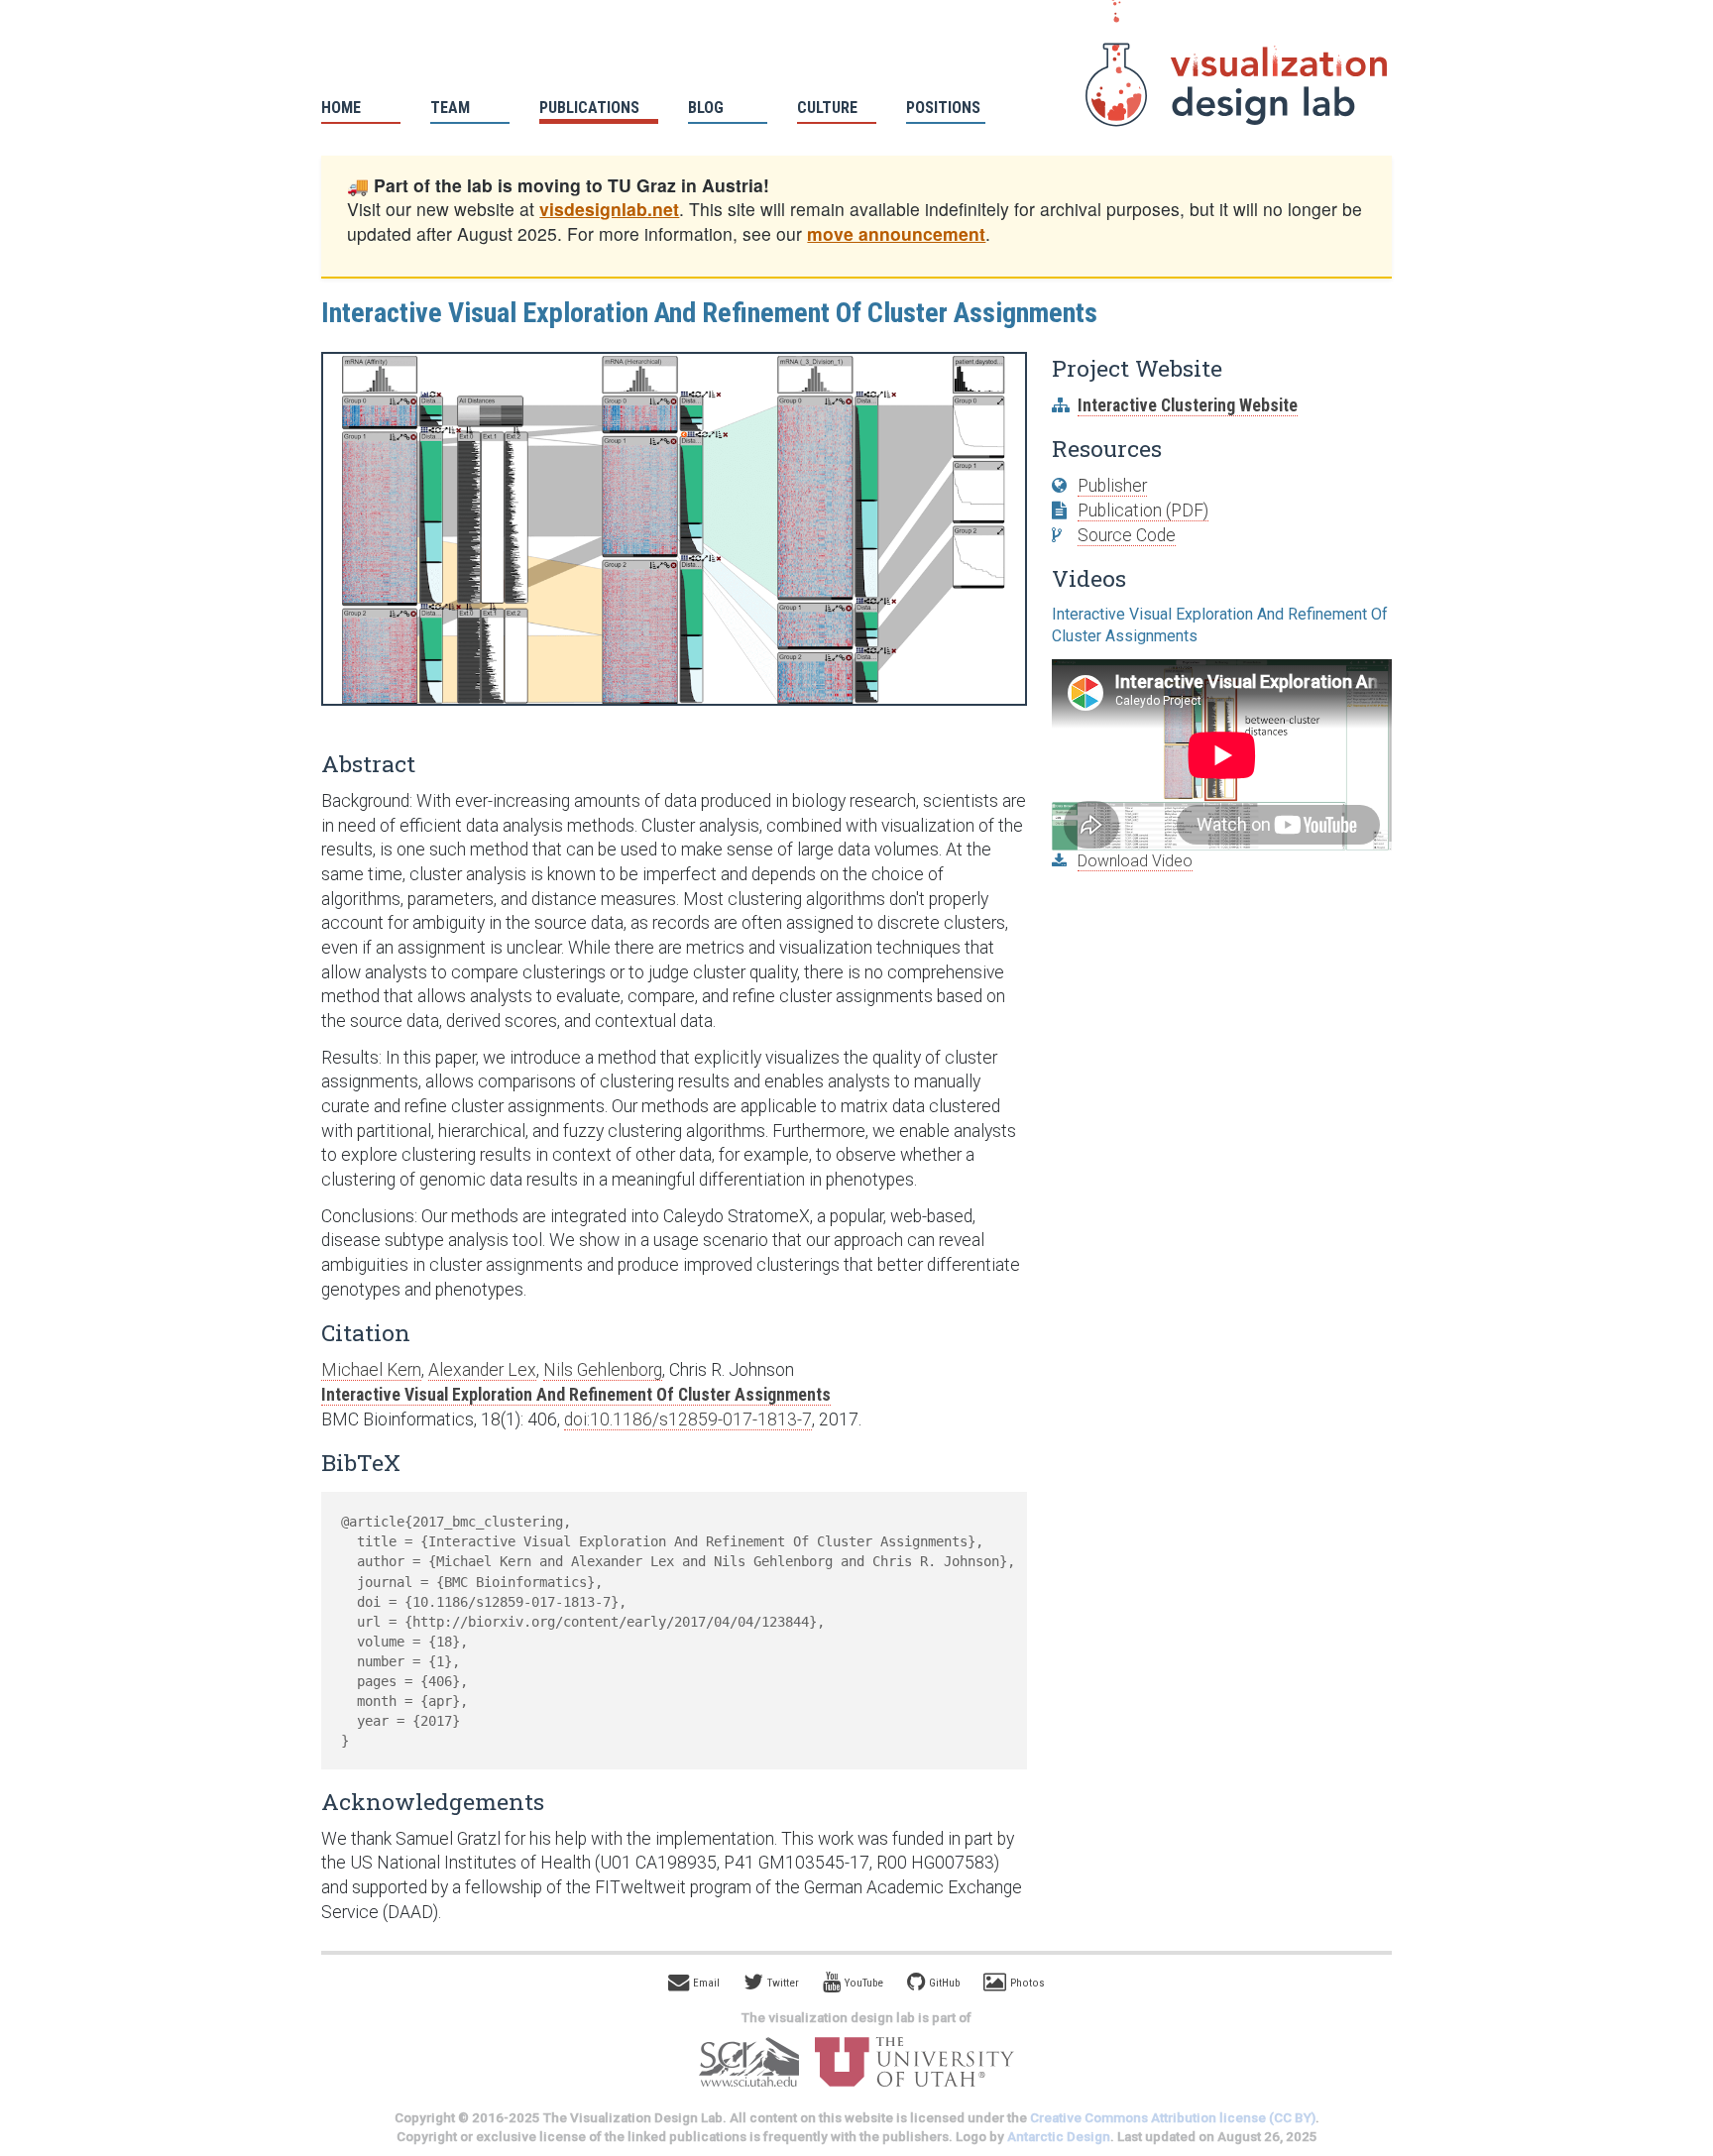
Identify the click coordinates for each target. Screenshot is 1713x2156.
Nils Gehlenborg (603, 1370)
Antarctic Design (1059, 2137)
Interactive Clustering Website (1188, 405)
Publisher (1112, 486)
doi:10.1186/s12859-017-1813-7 (688, 1419)
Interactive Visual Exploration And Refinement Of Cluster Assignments (576, 1395)
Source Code (1127, 535)
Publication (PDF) (1143, 511)
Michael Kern (371, 1370)
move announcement (896, 233)
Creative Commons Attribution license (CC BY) (1173, 2118)
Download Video (1135, 861)
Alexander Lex (482, 1370)
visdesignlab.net (609, 209)
